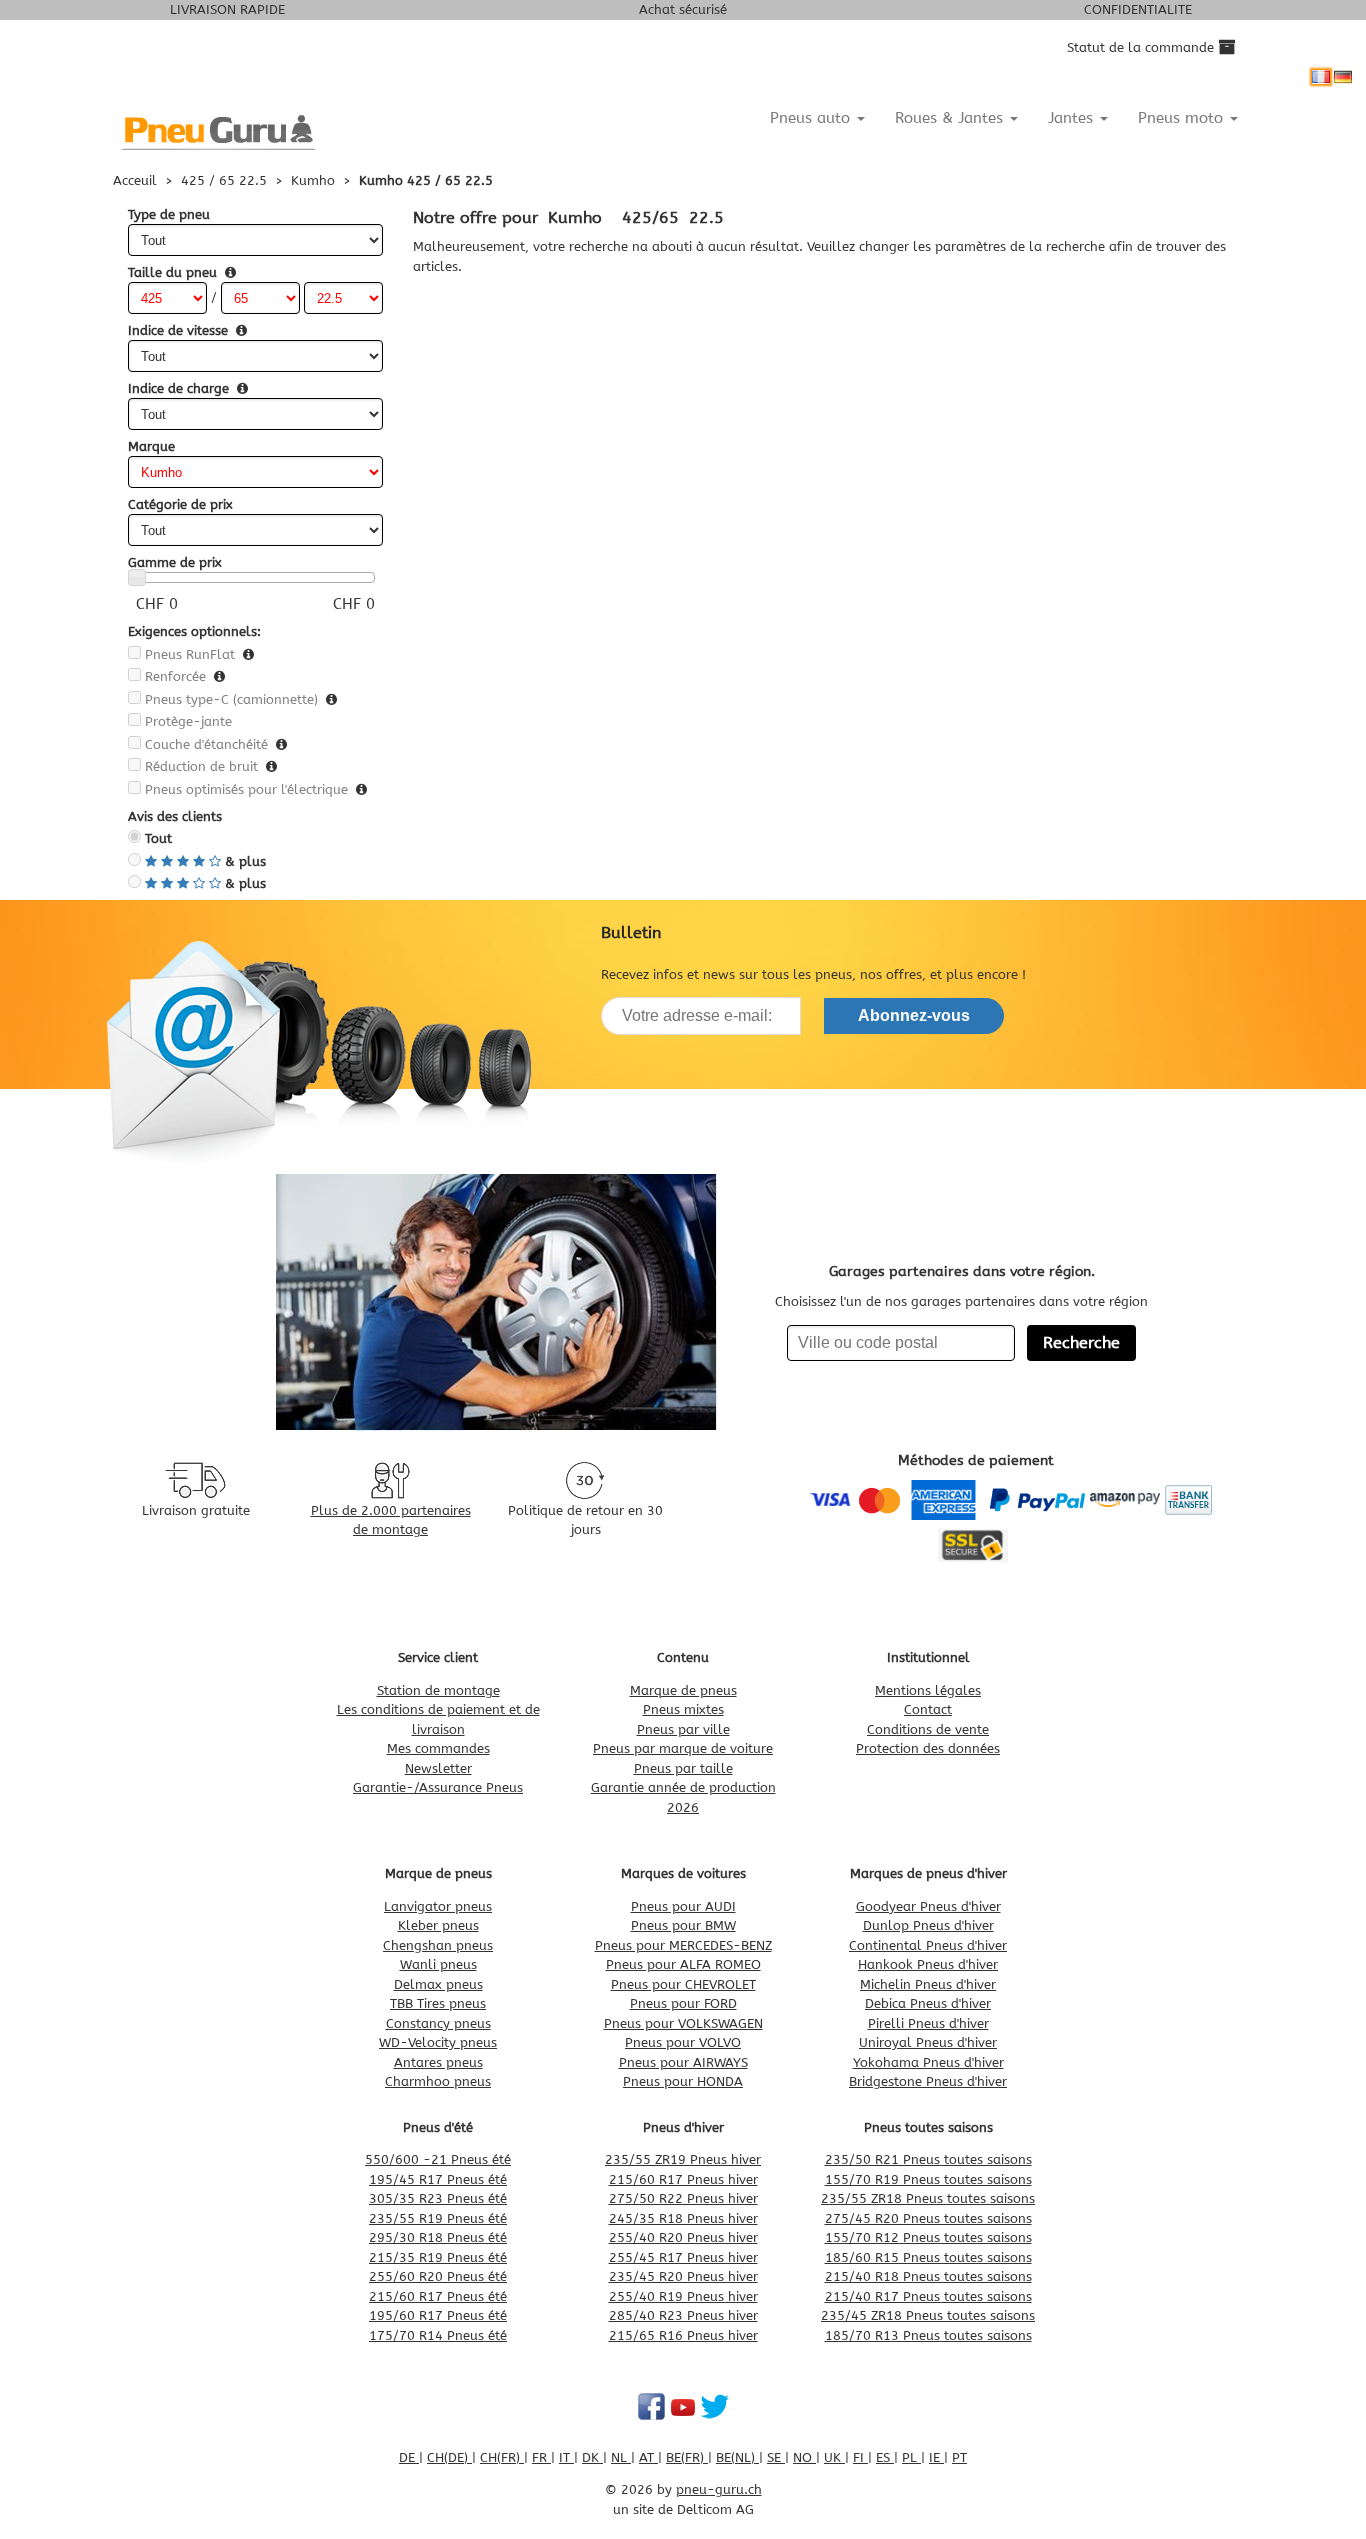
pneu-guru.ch (719, 2489)
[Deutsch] (1343, 77)
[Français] (1321, 77)
